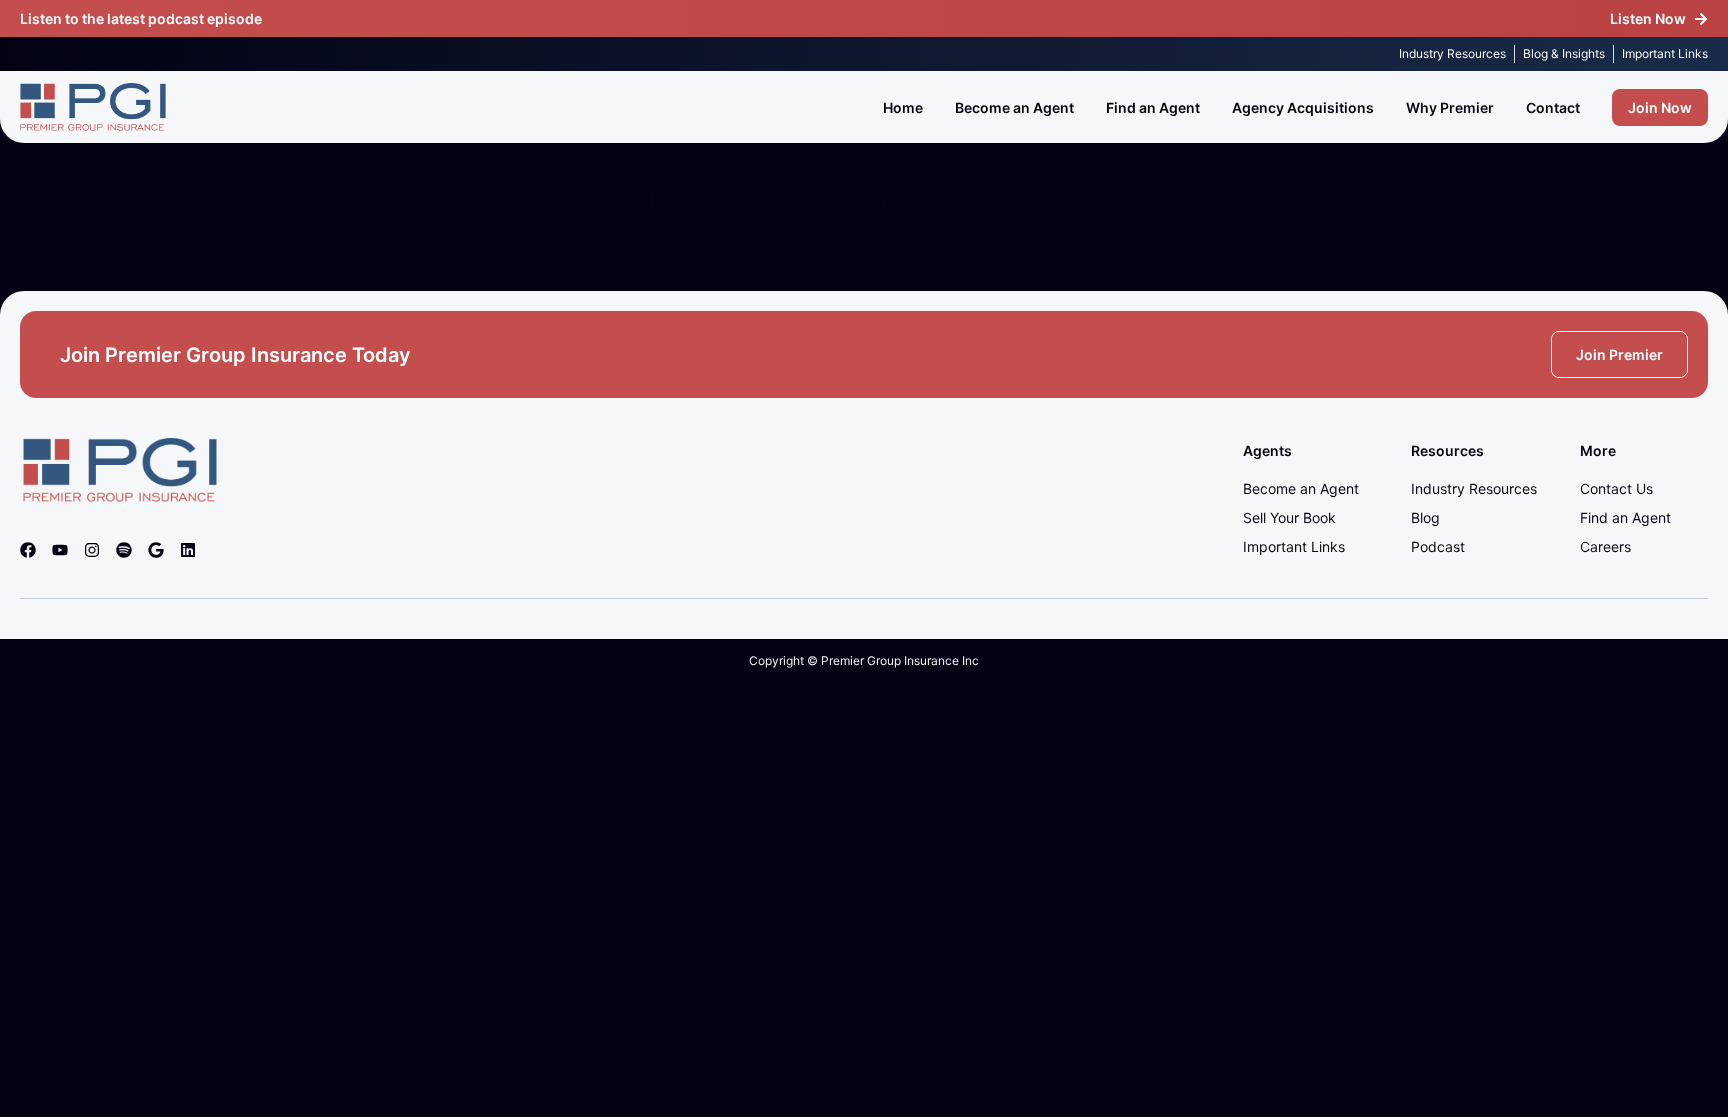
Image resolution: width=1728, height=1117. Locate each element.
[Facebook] (28, 550)
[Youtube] (60, 550)
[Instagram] (92, 550)
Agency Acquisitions (1303, 107)
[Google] (156, 550)
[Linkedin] (188, 550)
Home (903, 107)
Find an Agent (1153, 107)
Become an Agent (1014, 107)
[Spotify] (124, 550)
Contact (1553, 107)
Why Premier (1450, 107)
